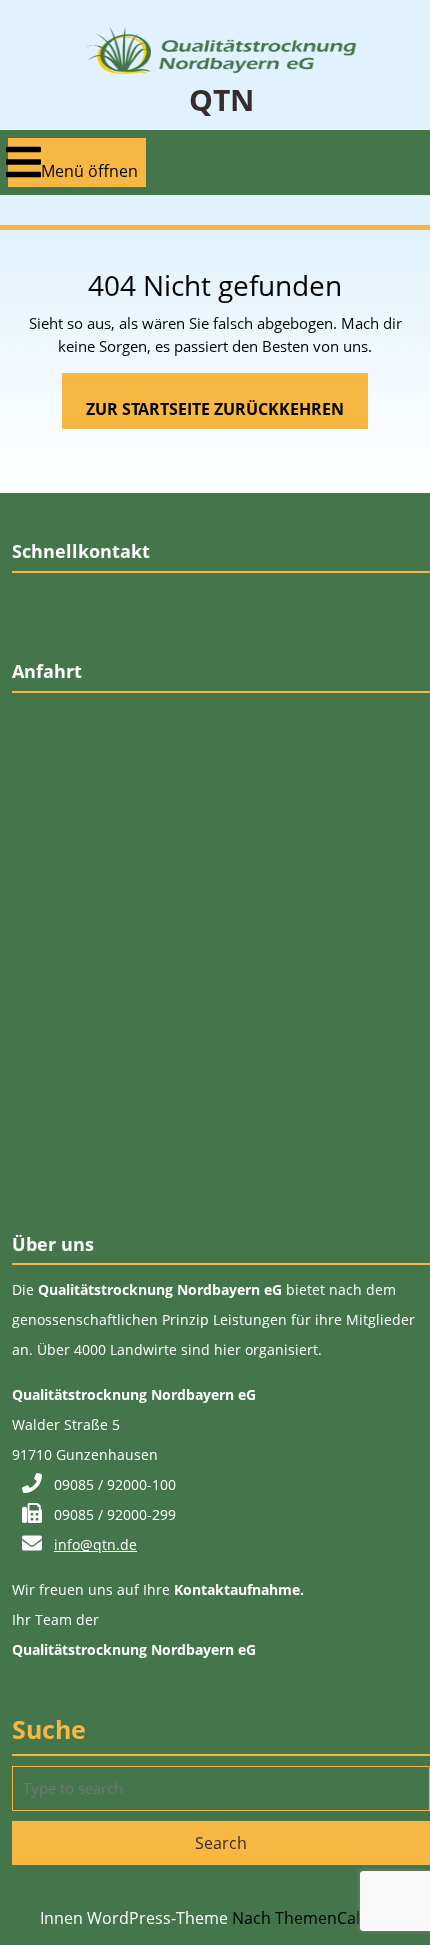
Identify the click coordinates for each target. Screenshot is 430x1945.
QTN (221, 99)
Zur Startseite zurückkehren (227, 413)
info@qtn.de (95, 1544)
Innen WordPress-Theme (134, 1918)
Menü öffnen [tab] (89, 163)
